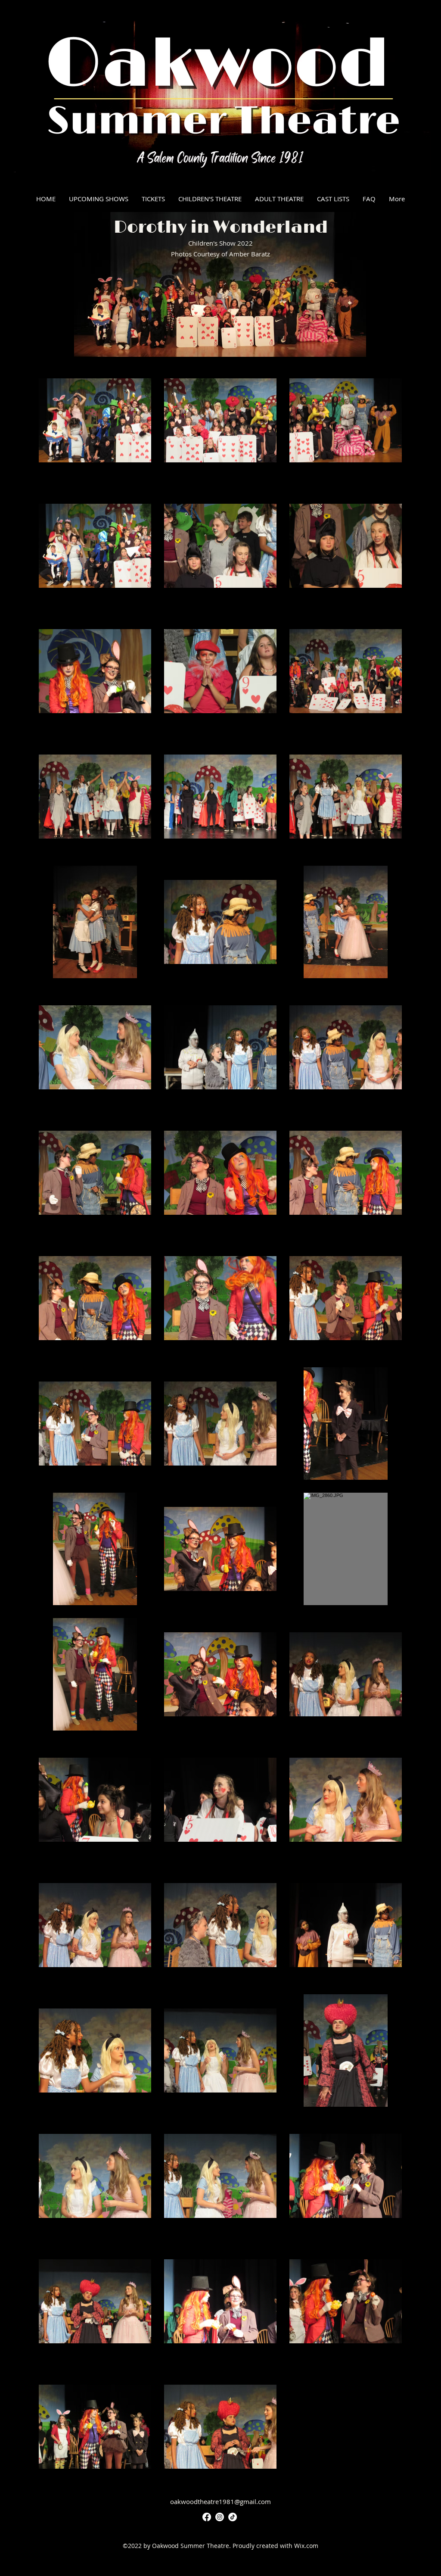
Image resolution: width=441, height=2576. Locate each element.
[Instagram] (220, 2517)
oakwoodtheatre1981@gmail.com (220, 2501)
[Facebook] (207, 2517)
